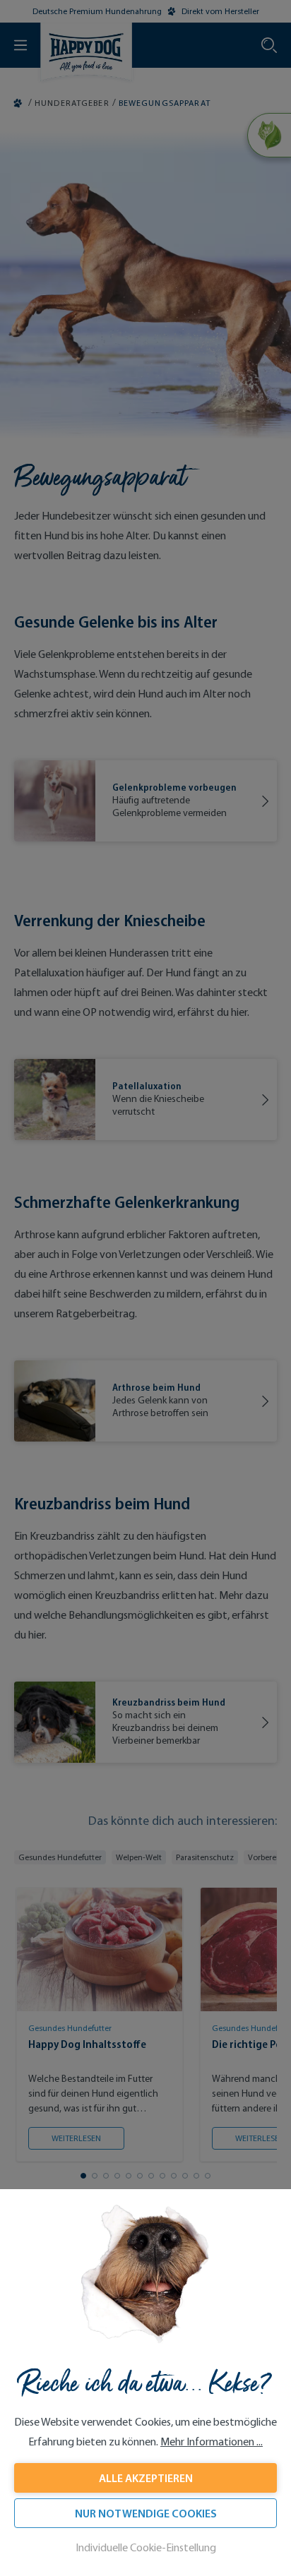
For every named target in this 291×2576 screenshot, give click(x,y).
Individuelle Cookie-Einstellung (146, 2547)
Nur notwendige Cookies (146, 2513)
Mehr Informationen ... (212, 2442)
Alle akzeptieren (146, 2478)
